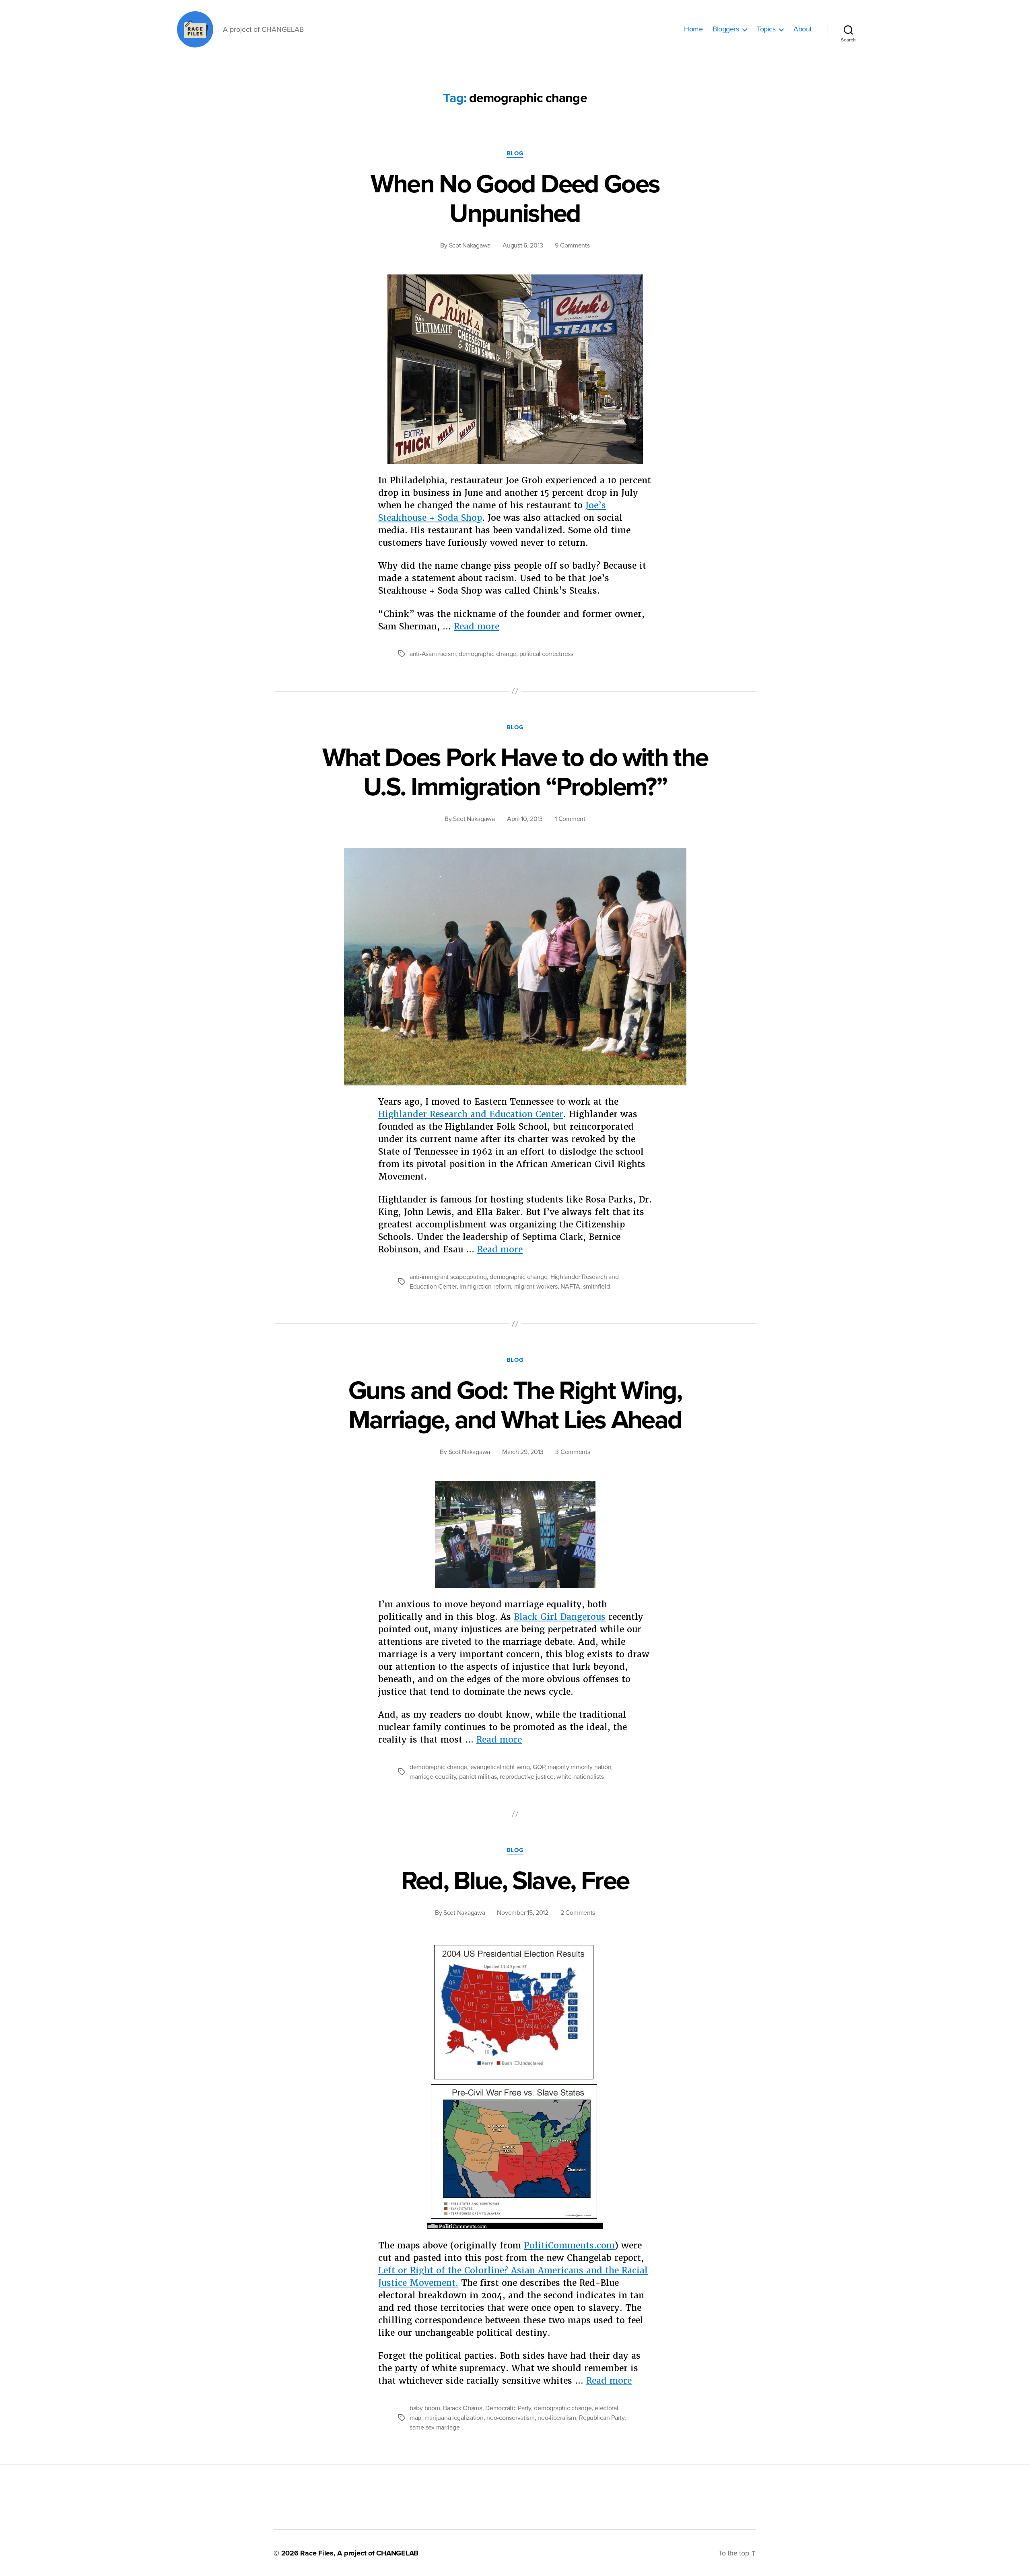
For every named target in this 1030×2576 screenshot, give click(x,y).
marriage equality (433, 1777)
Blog (515, 153)
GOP (539, 1767)
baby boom (425, 2408)
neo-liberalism (557, 2418)
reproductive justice (527, 1777)
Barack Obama (463, 2408)
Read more (477, 626)
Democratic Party (508, 2408)
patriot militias (478, 1777)
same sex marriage (435, 2428)
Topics (766, 29)
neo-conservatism (511, 2418)
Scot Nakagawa (470, 245)
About (802, 29)
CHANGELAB (397, 2553)
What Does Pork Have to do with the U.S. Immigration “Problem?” (515, 772)
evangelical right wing (500, 1767)
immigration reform (485, 1287)
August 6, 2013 (523, 245)
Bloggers (726, 29)
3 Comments (573, 1452)
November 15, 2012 (522, 1913)
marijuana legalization (454, 2418)
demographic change (487, 654)
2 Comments (578, 1913)
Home (693, 29)
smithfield (596, 1287)
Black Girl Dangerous (560, 1617)
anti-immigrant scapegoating (448, 1277)
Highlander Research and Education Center (471, 1114)
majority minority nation (580, 1767)
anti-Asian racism (433, 654)
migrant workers (536, 1287)
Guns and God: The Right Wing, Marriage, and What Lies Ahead (515, 1405)
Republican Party (602, 2418)
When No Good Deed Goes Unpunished (515, 199)
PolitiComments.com (569, 2245)
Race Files (317, 2553)
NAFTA (570, 1287)
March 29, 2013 (523, 1452)
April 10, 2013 (525, 819)
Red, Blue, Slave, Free (515, 1881)
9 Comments (572, 245)
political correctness (546, 654)
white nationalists (580, 1777)
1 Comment (570, 819)
